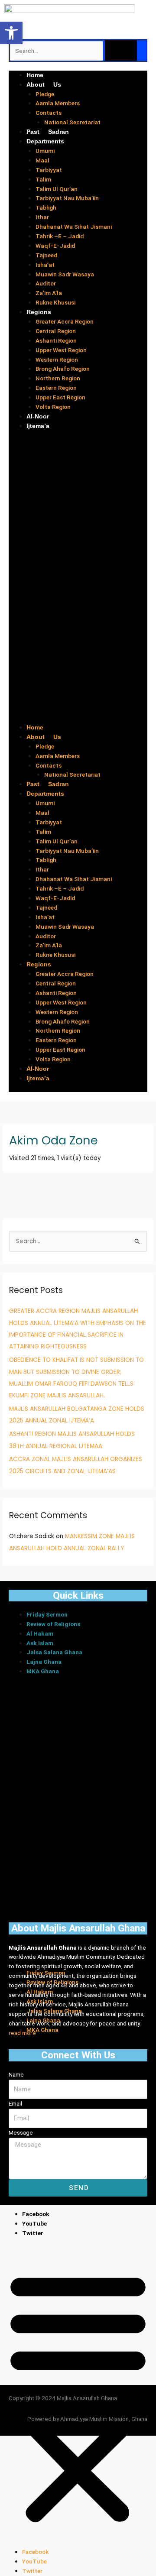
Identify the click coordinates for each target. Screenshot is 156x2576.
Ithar (42, 217)
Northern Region (58, 378)
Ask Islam (40, 1643)
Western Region (57, 360)
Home (35, 75)
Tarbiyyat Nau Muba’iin (67, 198)
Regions (39, 312)
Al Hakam (40, 1633)
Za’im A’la (49, 293)
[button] (78, 581)
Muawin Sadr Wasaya (65, 274)
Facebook (36, 2214)
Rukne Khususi (55, 302)
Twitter (33, 2233)
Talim (43, 179)
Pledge (45, 94)
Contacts (49, 113)
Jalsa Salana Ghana (54, 1652)
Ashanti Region (56, 340)
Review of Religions (53, 1624)
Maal (42, 160)
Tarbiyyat (49, 170)
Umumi (45, 151)
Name (16, 2074)
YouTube (34, 2223)
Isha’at (45, 265)
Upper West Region (61, 350)
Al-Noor (38, 416)
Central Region (56, 331)
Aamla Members (58, 103)
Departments (45, 141)
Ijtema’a (38, 426)
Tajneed (46, 255)
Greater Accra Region (65, 321)
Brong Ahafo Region (63, 369)
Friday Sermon (47, 1614)
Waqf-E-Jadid (55, 246)
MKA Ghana (43, 1671)
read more (22, 2033)
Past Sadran (48, 132)
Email (15, 2103)
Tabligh (46, 207)
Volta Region (53, 407)
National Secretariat (72, 122)
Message (21, 2132)
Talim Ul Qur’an (57, 189)
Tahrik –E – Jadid (60, 236)
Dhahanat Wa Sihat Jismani (74, 227)
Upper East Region (60, 397)
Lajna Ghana (44, 1662)
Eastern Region (56, 388)
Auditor (46, 283)
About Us (44, 84)
